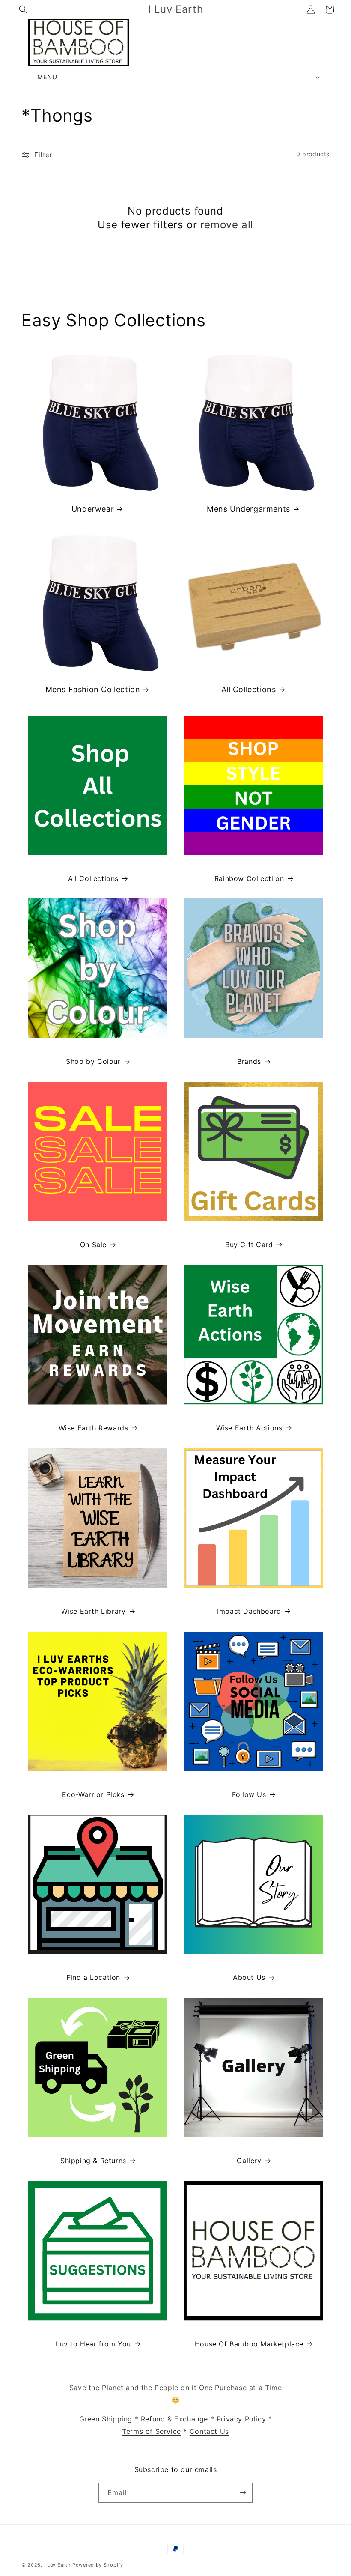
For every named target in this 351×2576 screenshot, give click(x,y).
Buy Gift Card (249, 1245)
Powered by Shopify (98, 2565)
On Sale (93, 1245)
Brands (249, 1061)
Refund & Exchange (174, 2419)
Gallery (249, 2161)
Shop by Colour (93, 1061)
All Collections (249, 689)
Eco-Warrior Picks (93, 1794)
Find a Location (93, 1977)
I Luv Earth (58, 2565)
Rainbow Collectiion (249, 878)
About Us (249, 1977)
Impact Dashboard (249, 1611)
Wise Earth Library (94, 1611)
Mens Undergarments (248, 509)
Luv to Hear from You (93, 2344)
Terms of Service (152, 2431)
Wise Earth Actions (249, 1428)
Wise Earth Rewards (94, 1428)
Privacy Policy (241, 2419)
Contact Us (209, 2431)
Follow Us (249, 1794)
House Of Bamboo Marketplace (249, 2344)
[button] (23, 9)
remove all (227, 225)
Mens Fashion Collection (93, 689)
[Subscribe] (243, 2493)
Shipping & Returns (93, 2161)
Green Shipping (106, 2419)
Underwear (93, 509)
